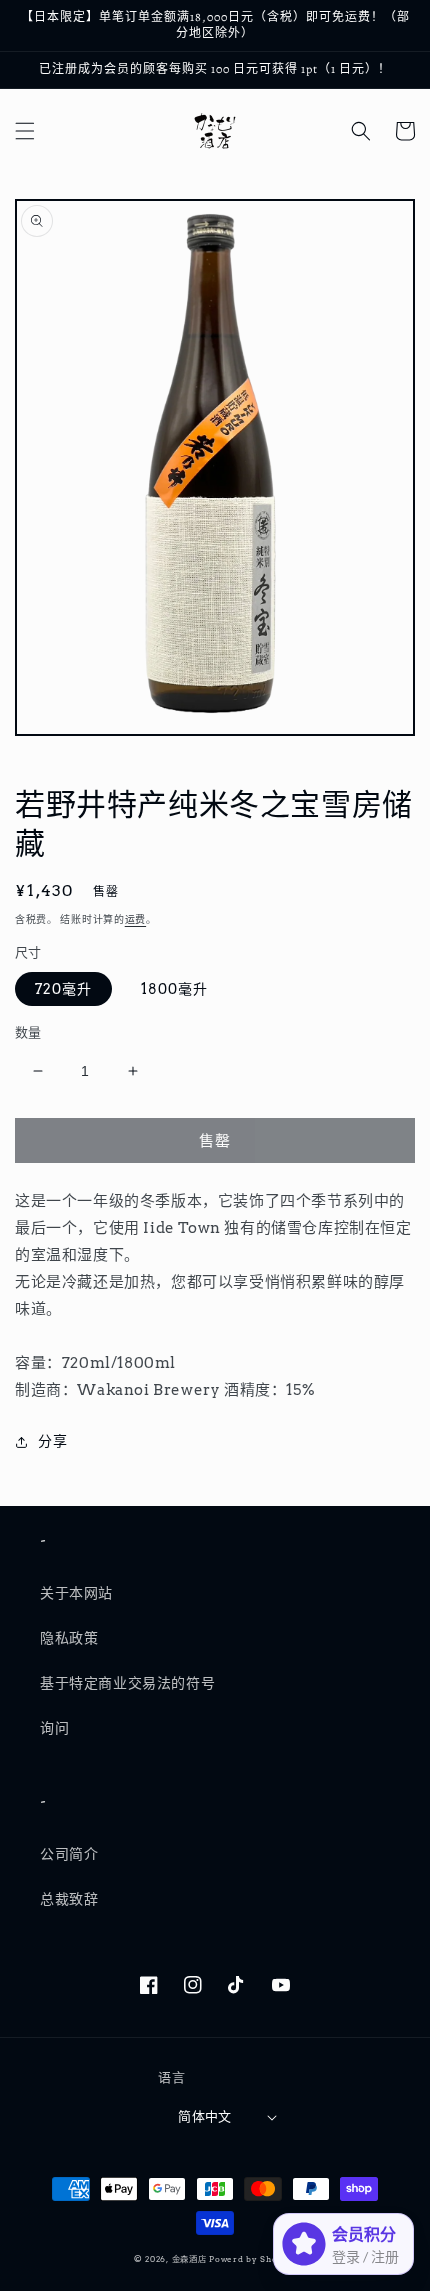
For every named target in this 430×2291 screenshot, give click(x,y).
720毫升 (63, 989)
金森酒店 (189, 2259)
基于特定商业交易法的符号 (127, 1683)
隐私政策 (69, 1638)
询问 (54, 1728)
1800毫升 (174, 989)
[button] (25, 131)
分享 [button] (52, 1441)
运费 (135, 919)
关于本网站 (76, 1593)
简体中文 (205, 2116)
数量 (28, 1032)
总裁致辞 (69, 1899)
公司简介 (69, 1854)
